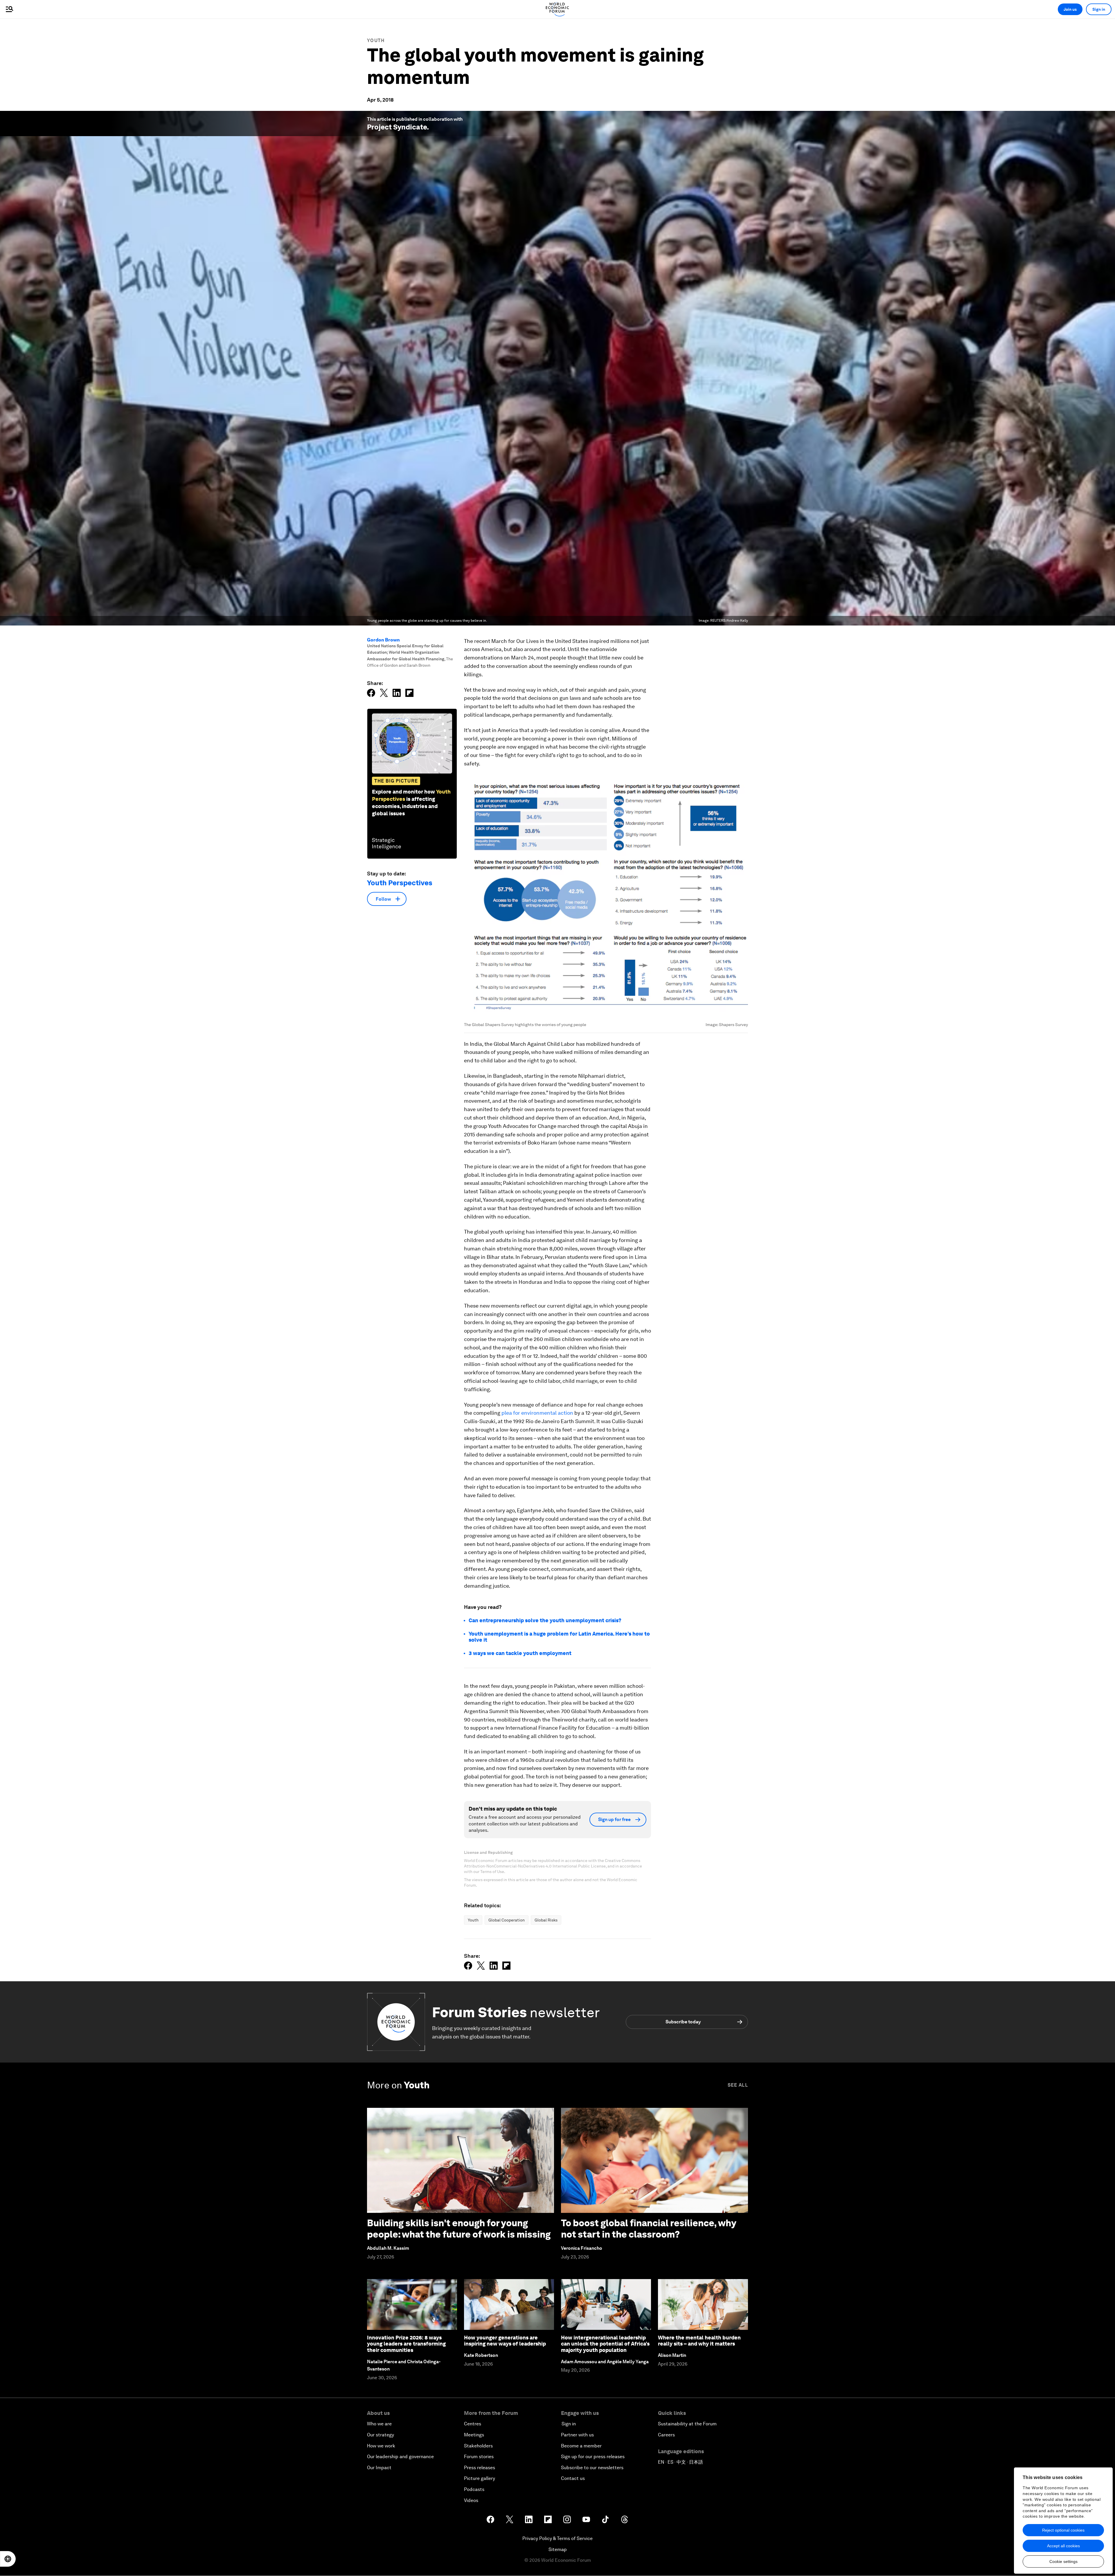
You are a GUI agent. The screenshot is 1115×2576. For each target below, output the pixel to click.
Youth (376, 40)
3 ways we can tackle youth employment (520, 1653)
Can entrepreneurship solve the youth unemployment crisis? (545, 1620)
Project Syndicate (397, 127)
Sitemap (558, 2549)
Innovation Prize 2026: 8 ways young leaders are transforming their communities (406, 2344)
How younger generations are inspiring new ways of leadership (505, 2341)
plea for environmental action (537, 1413)
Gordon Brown (383, 640)
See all (738, 2085)
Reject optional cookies (1063, 2530)
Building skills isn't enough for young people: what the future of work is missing (459, 2228)
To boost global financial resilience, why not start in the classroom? (649, 2228)
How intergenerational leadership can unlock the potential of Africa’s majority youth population (605, 2344)
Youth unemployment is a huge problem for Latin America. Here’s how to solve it (559, 1637)
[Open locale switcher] (8, 2559)
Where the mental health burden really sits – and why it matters (699, 2341)
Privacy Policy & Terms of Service (557, 2538)
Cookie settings (1063, 2561)
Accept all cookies (1063, 2546)
